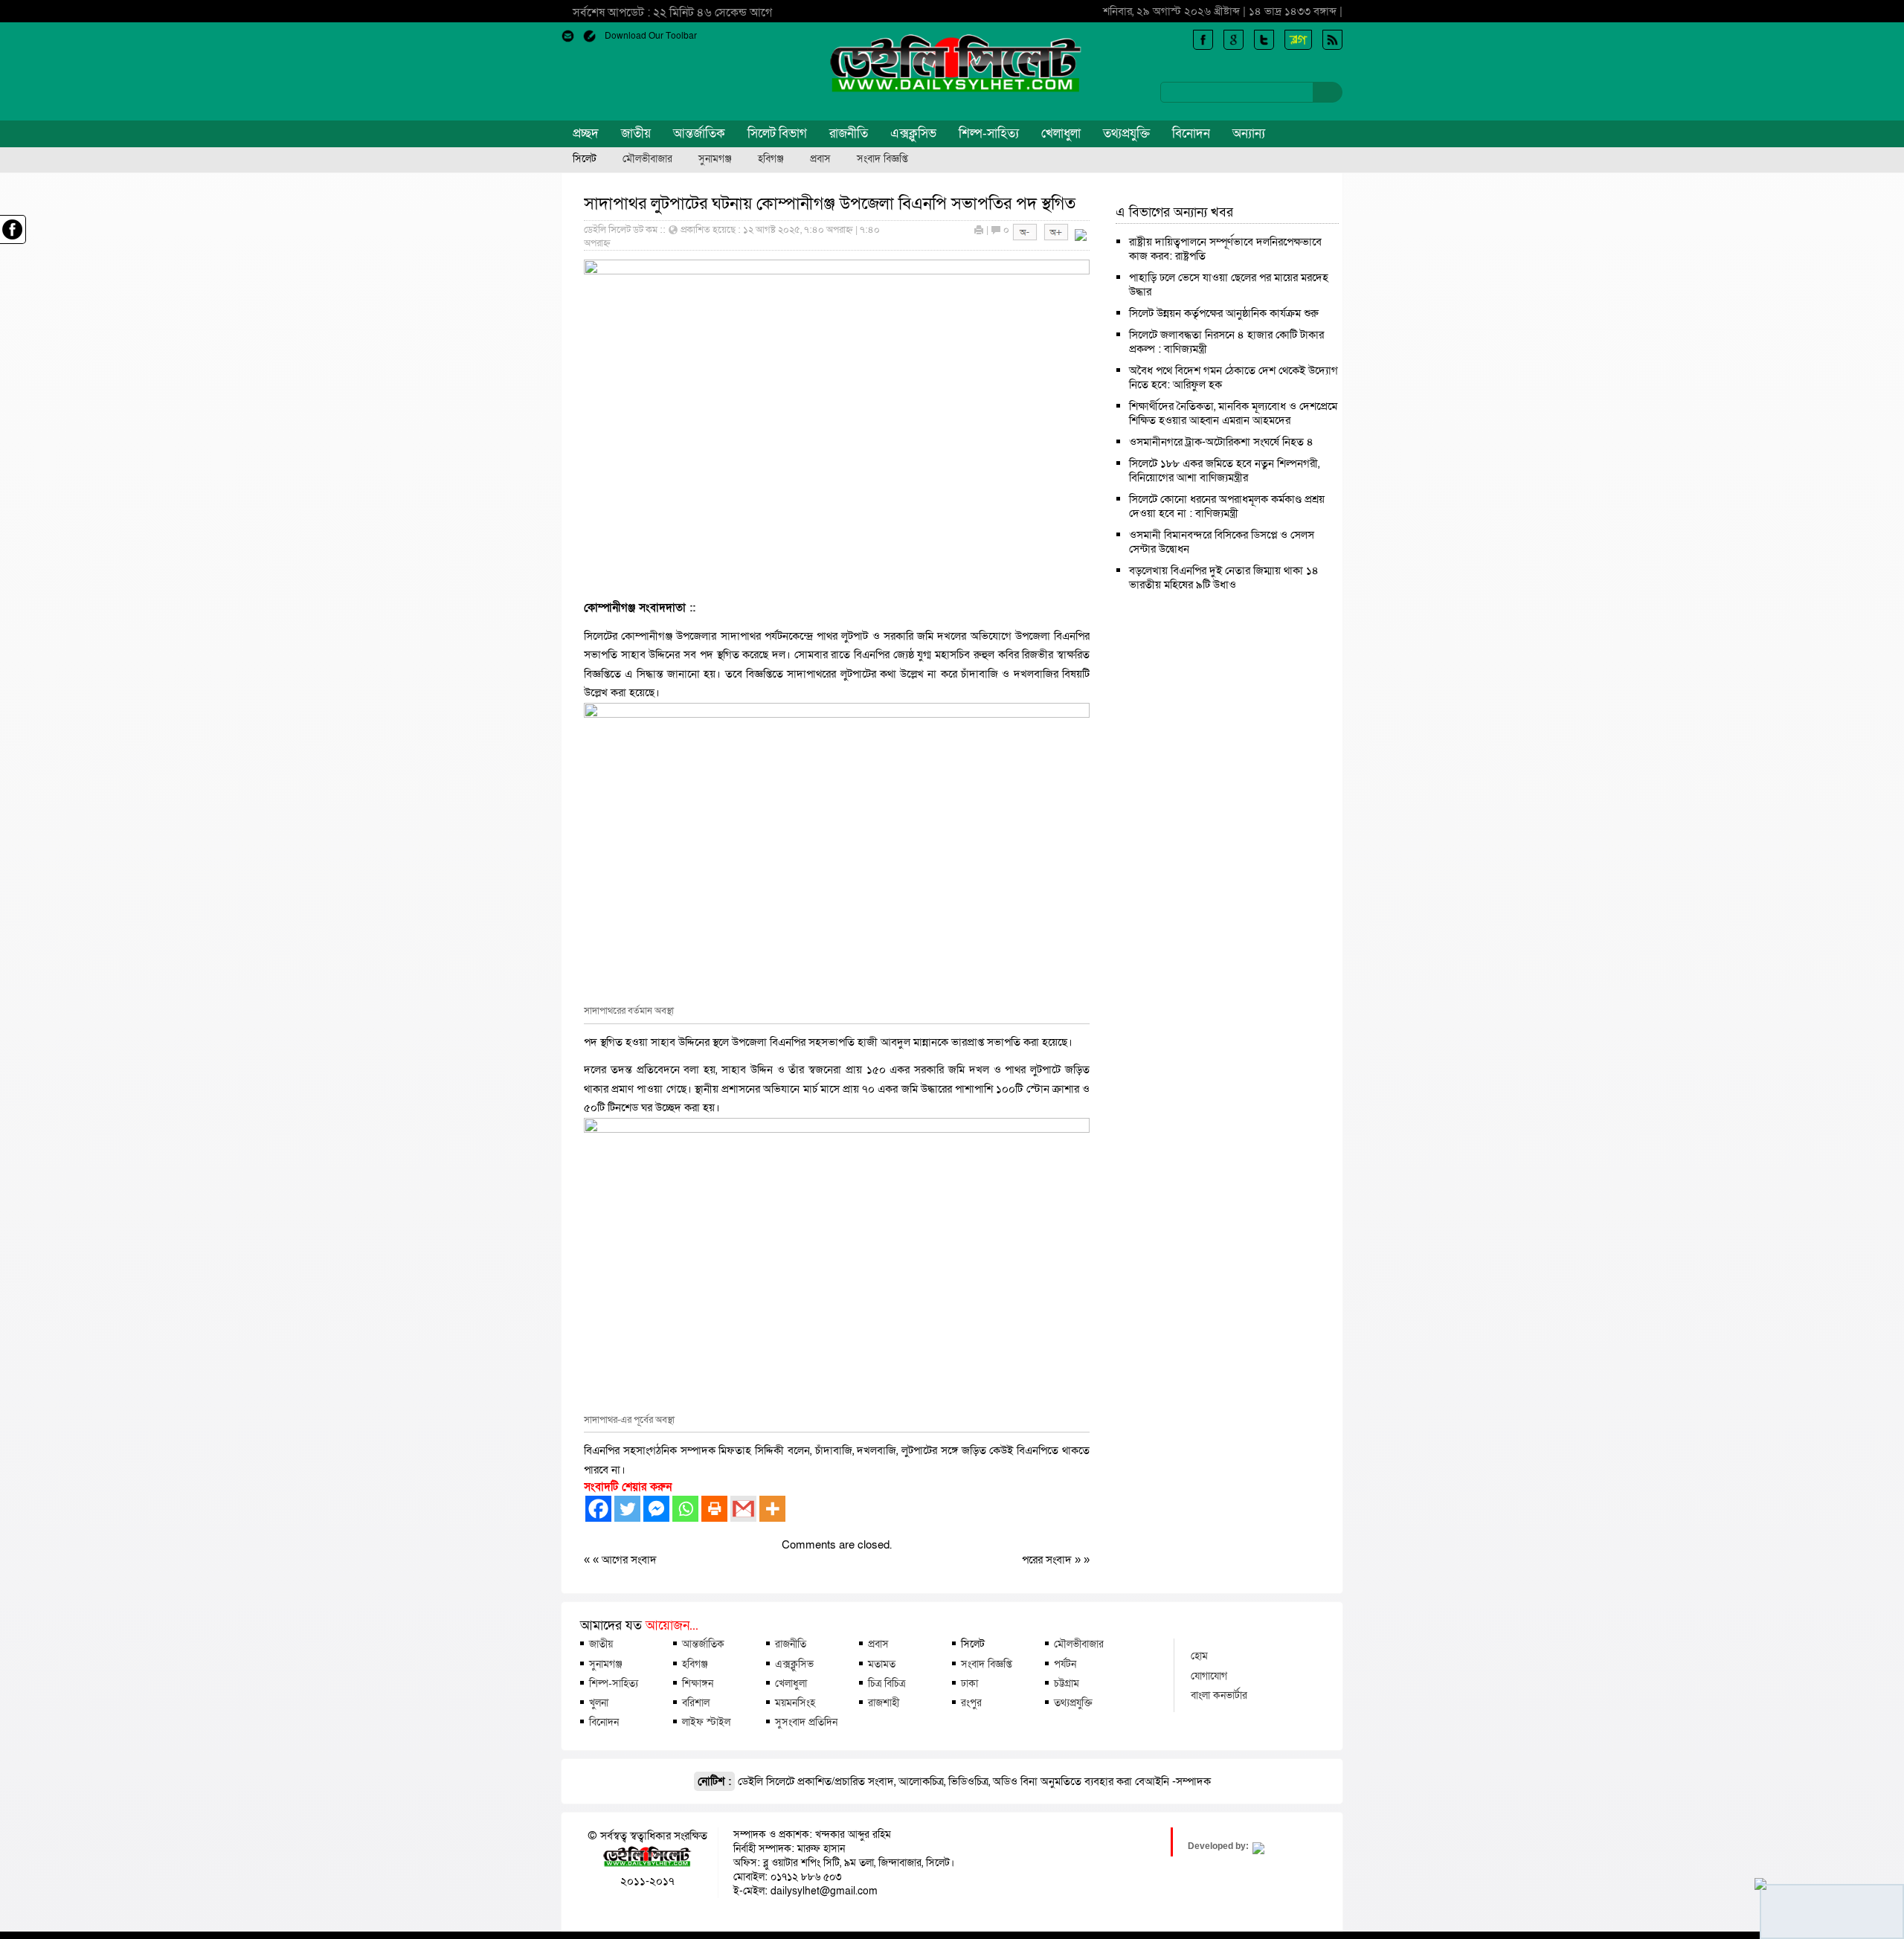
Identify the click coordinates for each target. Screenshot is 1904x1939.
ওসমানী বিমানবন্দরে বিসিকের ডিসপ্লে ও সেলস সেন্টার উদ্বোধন (1222, 542)
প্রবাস (820, 159)
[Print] (714, 1509)
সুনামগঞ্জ (715, 159)
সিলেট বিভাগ (777, 134)
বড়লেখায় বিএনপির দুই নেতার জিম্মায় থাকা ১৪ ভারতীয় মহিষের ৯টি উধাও (1224, 578)
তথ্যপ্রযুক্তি (1126, 134)
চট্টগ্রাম (1067, 1683)
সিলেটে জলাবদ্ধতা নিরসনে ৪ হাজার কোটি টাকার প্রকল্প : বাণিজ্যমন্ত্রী (1226, 342)
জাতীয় (636, 134)
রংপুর (971, 1702)
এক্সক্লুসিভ (913, 134)
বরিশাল (696, 1702)
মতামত (882, 1664)
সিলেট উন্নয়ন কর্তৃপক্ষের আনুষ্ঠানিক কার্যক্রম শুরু (1224, 313)
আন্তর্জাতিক (699, 134)
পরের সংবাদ (1048, 1560)
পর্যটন (1065, 1664)
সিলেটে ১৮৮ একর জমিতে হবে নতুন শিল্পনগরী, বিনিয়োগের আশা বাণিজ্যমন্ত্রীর (1224, 470)
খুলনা (599, 1702)
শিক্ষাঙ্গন (698, 1683)
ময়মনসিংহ (795, 1702)
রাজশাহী (884, 1702)
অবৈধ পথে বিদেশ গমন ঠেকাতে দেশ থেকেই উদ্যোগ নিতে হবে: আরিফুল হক (1234, 377)
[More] (772, 1509)
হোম (1199, 1656)
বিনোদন (1191, 134)
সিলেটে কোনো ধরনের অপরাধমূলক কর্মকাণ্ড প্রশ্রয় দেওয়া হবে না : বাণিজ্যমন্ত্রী (1227, 506)
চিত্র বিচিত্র (887, 1683)
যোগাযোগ (1209, 1676)
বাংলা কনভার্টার (1219, 1695)
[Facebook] (598, 1509)
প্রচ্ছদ (586, 134)
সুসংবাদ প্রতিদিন (806, 1722)
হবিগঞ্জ (771, 159)
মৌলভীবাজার (647, 159)
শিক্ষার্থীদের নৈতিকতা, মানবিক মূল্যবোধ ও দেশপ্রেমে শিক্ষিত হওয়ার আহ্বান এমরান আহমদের (1233, 413)
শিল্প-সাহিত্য (989, 134)
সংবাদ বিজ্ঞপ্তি (882, 159)
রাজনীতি (849, 134)
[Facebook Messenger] (656, 1509)
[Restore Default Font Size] (1081, 237)
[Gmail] (743, 1509)
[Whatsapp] (685, 1509)
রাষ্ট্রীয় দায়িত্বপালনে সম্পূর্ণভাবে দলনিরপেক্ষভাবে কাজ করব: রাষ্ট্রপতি (1225, 249)
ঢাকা (969, 1683)
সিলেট (585, 159)
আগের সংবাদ (629, 1560)
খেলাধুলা (1061, 134)
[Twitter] (627, 1509)
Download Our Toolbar (651, 36)
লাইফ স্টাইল (706, 1722)
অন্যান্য (1249, 134)
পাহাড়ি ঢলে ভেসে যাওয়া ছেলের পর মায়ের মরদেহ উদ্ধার (1229, 284)
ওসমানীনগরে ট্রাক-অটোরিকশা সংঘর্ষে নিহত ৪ (1221, 442)
